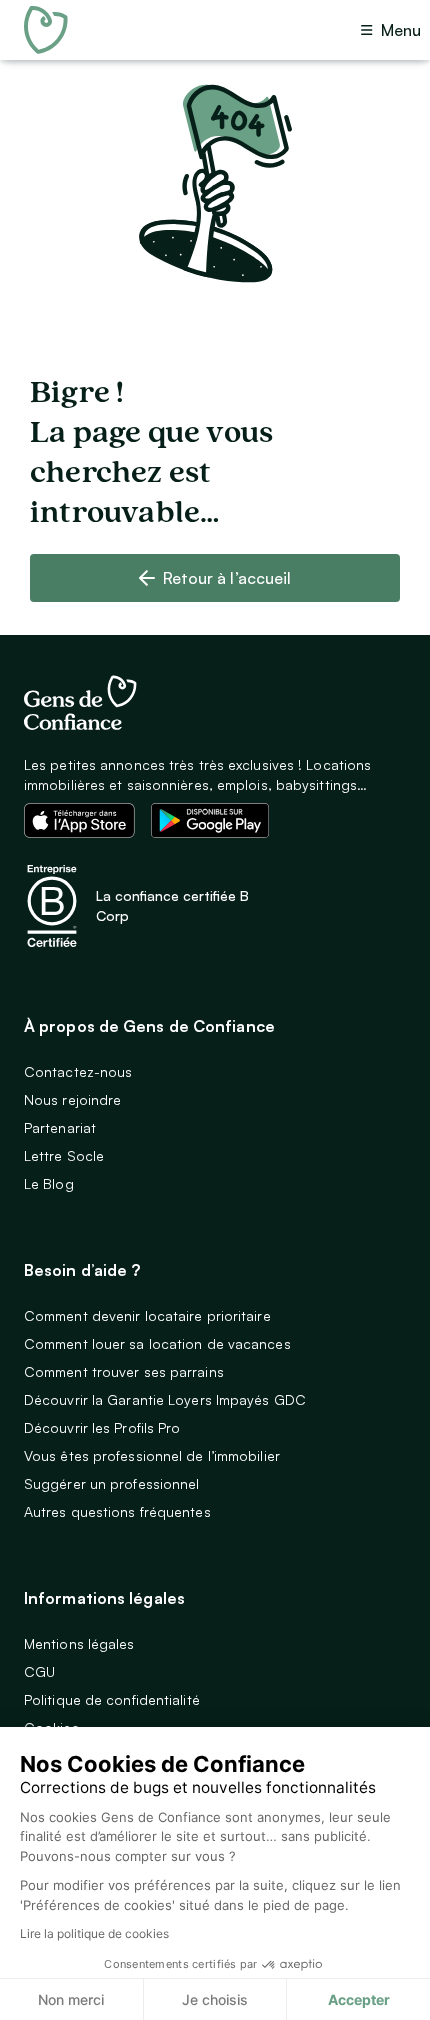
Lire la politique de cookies (94, 1933)
